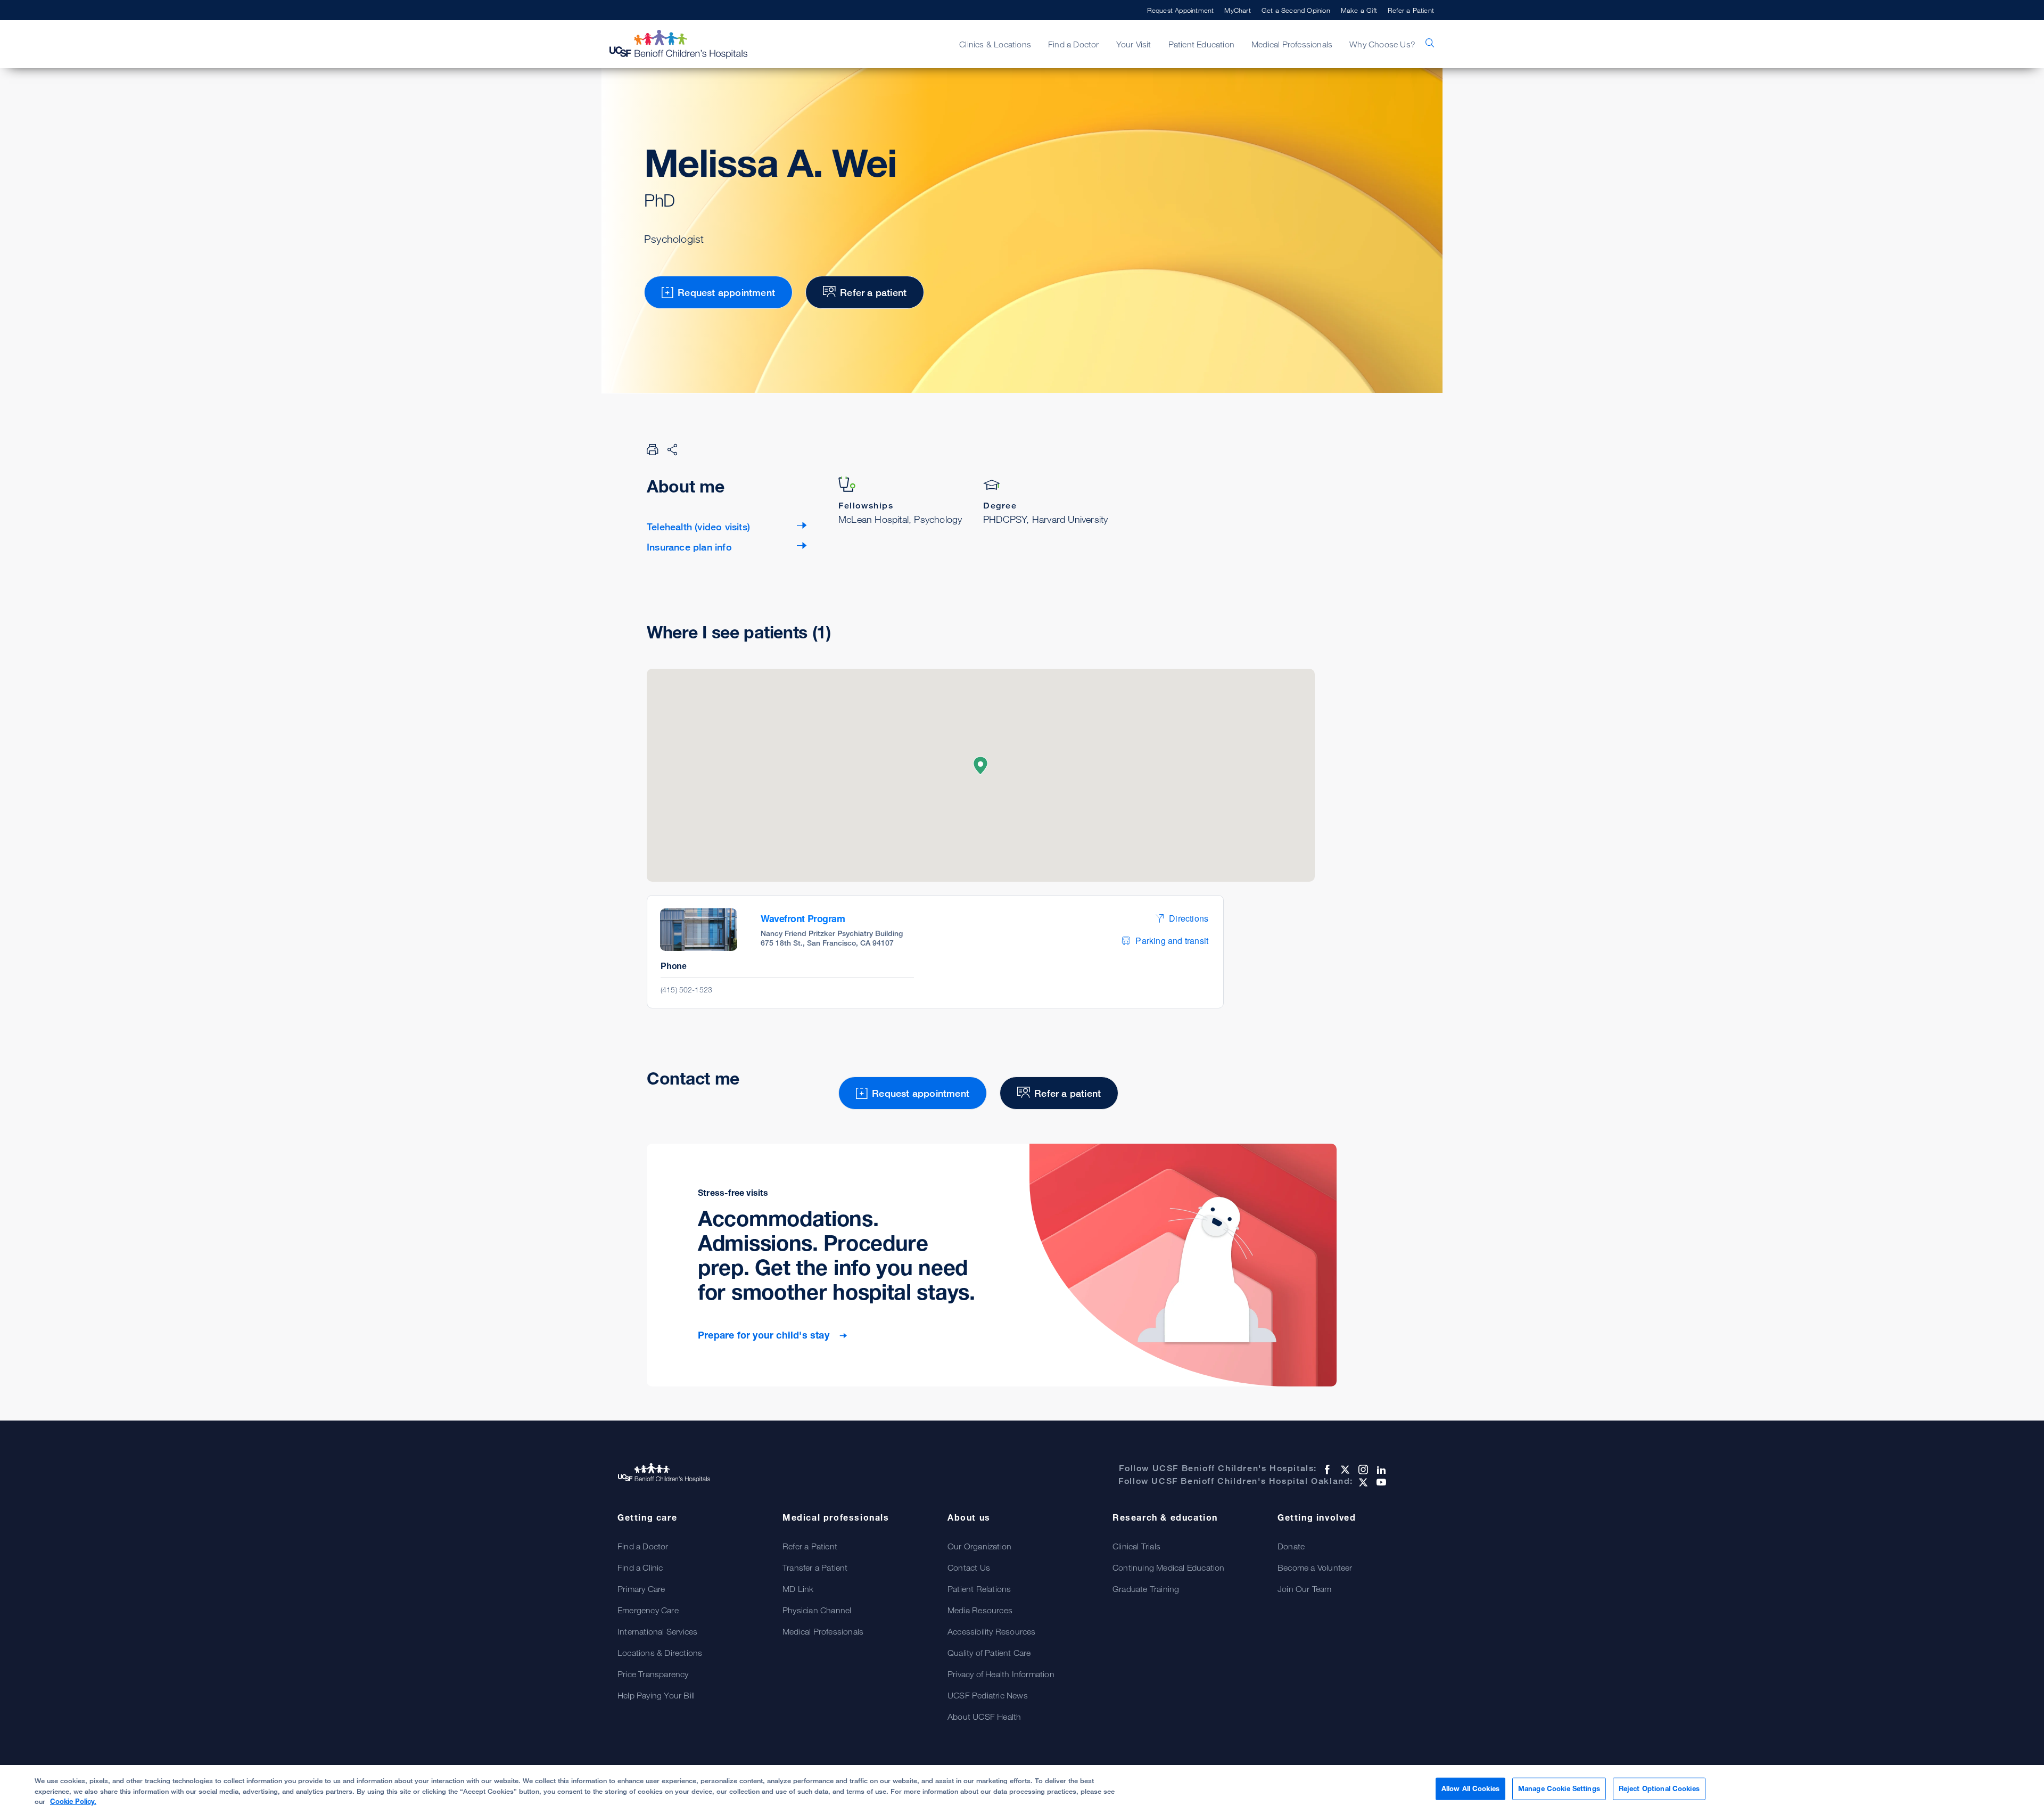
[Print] (653, 449)
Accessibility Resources (992, 1631)
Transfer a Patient (815, 1567)
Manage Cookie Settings (1559, 1788)
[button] (980, 766)
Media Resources (980, 1610)
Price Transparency (653, 1674)
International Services (657, 1631)
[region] (1022, 1790)
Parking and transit (1172, 941)
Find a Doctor (643, 1546)
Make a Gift (1359, 10)
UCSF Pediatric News (988, 1695)
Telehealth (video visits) (698, 527)
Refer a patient (873, 292)
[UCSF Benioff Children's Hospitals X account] (1344, 1470)
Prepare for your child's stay (765, 1335)
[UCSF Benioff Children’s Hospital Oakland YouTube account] (1380, 1482)
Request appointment (726, 292)
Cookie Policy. (73, 1801)
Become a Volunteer (1315, 1567)
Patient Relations (979, 1589)
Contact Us (969, 1567)
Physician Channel (817, 1610)
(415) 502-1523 (686, 990)
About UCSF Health (984, 1717)
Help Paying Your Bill (656, 1695)
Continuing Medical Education (1169, 1567)
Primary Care (641, 1589)
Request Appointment (1181, 10)
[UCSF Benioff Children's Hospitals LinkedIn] (1380, 1470)
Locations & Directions (660, 1653)
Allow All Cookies (1470, 1788)
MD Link (798, 1589)
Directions (1189, 918)
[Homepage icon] (689, 44)
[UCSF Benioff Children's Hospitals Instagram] (1362, 1470)
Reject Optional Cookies (1659, 1788)
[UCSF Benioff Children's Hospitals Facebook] (1326, 1470)
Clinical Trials (1136, 1546)
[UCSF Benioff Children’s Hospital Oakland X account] (1362, 1482)
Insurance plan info (689, 547)
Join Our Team (1305, 1589)
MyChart (1237, 10)
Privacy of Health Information (1001, 1674)
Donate (1291, 1546)
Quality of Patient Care (989, 1653)
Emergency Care (648, 1610)
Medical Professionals (823, 1631)
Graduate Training (1146, 1589)
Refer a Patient (1411, 10)
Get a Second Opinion (1296, 10)
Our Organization (979, 1546)
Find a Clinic (640, 1567)
